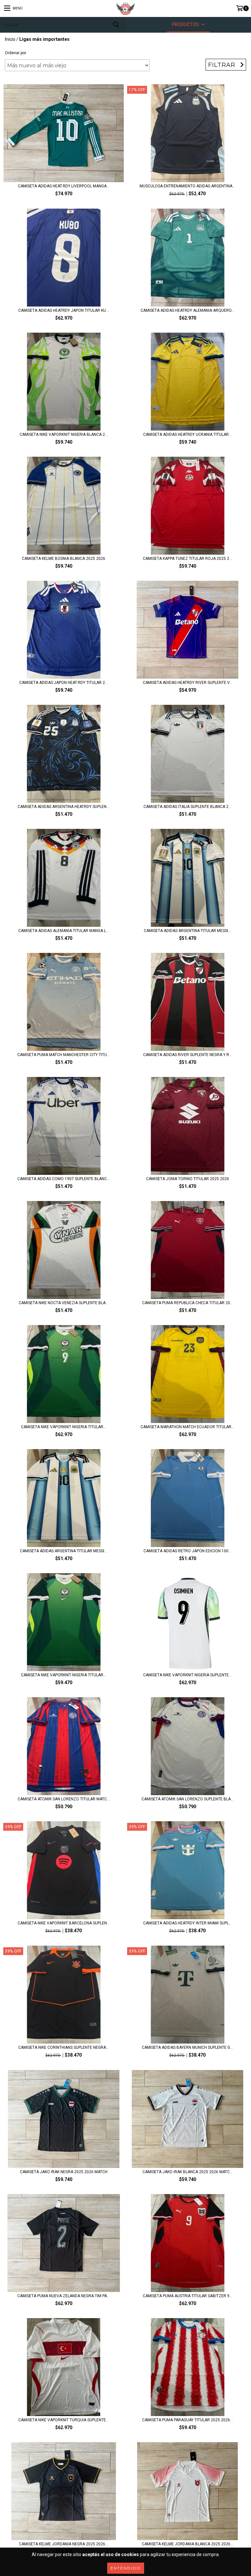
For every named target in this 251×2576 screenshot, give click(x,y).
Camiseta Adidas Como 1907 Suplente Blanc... (64, 1179)
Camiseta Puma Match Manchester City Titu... (64, 1055)
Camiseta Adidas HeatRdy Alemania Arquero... (187, 310)
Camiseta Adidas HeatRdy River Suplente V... (188, 683)
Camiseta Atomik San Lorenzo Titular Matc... (64, 1799)
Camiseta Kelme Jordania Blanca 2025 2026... (188, 2544)
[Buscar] (116, 25)
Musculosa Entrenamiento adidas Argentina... (187, 186)
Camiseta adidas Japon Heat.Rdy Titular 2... (64, 683)
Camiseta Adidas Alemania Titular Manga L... (64, 931)
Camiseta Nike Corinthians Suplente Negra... (64, 2047)
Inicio (10, 39)
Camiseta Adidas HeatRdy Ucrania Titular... (187, 435)
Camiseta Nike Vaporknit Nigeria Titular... (64, 1427)
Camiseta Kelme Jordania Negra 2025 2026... (64, 2544)
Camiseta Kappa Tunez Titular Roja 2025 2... (187, 559)
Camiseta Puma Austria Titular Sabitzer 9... (188, 2296)
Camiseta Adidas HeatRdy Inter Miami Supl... (187, 1923)
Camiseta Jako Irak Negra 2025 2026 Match (64, 2172)
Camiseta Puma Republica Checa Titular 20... (188, 1303)
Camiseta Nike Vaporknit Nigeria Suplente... (187, 1675)
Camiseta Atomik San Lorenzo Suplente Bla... (188, 1799)
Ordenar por (16, 53)
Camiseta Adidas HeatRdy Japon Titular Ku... (64, 310)
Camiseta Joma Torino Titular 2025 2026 (188, 1179)
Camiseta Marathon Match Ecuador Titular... (187, 1427)
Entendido (126, 2568)
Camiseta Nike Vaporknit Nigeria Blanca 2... (64, 435)
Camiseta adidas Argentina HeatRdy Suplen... (64, 807)
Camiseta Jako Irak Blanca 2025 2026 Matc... (188, 2172)
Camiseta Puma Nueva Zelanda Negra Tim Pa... (64, 2296)
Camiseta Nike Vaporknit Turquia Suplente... (64, 2420)
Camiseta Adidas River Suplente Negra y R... (188, 1055)
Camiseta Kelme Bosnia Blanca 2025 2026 (64, 559)
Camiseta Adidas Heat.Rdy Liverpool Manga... (64, 186)
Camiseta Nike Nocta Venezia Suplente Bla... (64, 1303)
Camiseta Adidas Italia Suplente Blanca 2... (187, 807)
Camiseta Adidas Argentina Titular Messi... (187, 931)
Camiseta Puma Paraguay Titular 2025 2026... (188, 2420)
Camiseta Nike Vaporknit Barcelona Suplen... (64, 1923)
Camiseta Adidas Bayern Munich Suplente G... (187, 2047)
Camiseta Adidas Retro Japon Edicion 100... (187, 1551)
